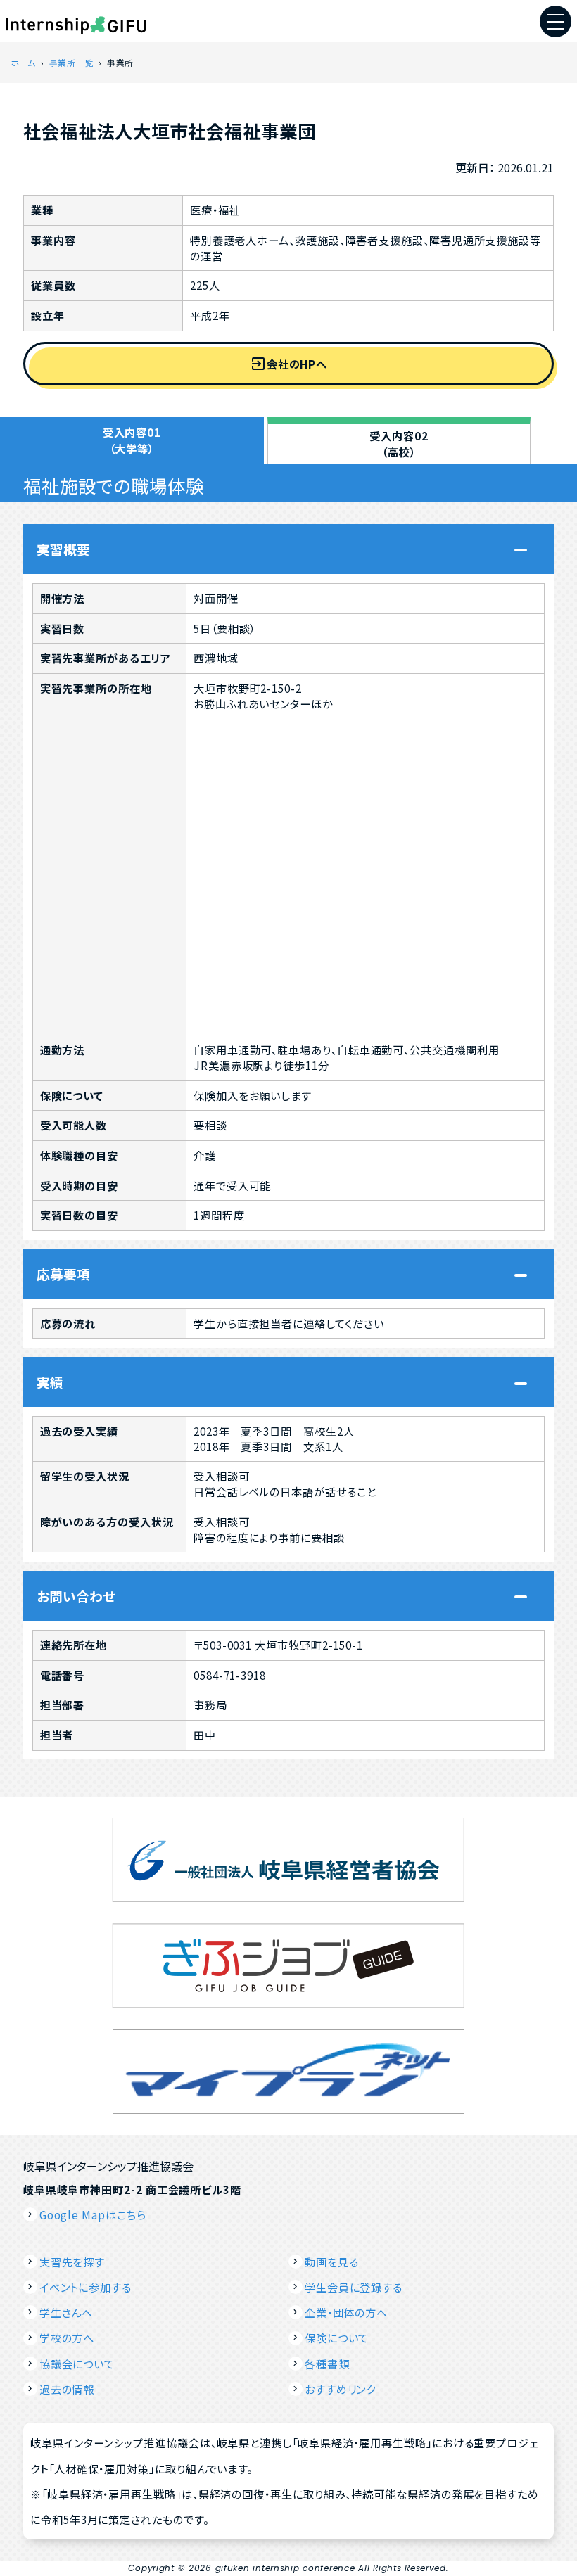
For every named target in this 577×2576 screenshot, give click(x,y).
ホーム (23, 62)
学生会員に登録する (354, 2287)
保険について (337, 2338)
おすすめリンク (340, 2389)
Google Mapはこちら (93, 2214)
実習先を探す (72, 2262)
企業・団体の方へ (346, 2312)
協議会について (77, 2364)
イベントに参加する (85, 2287)
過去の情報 (67, 2389)
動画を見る (332, 2262)
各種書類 (327, 2364)
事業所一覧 (72, 62)
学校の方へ (67, 2338)
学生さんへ (66, 2312)
